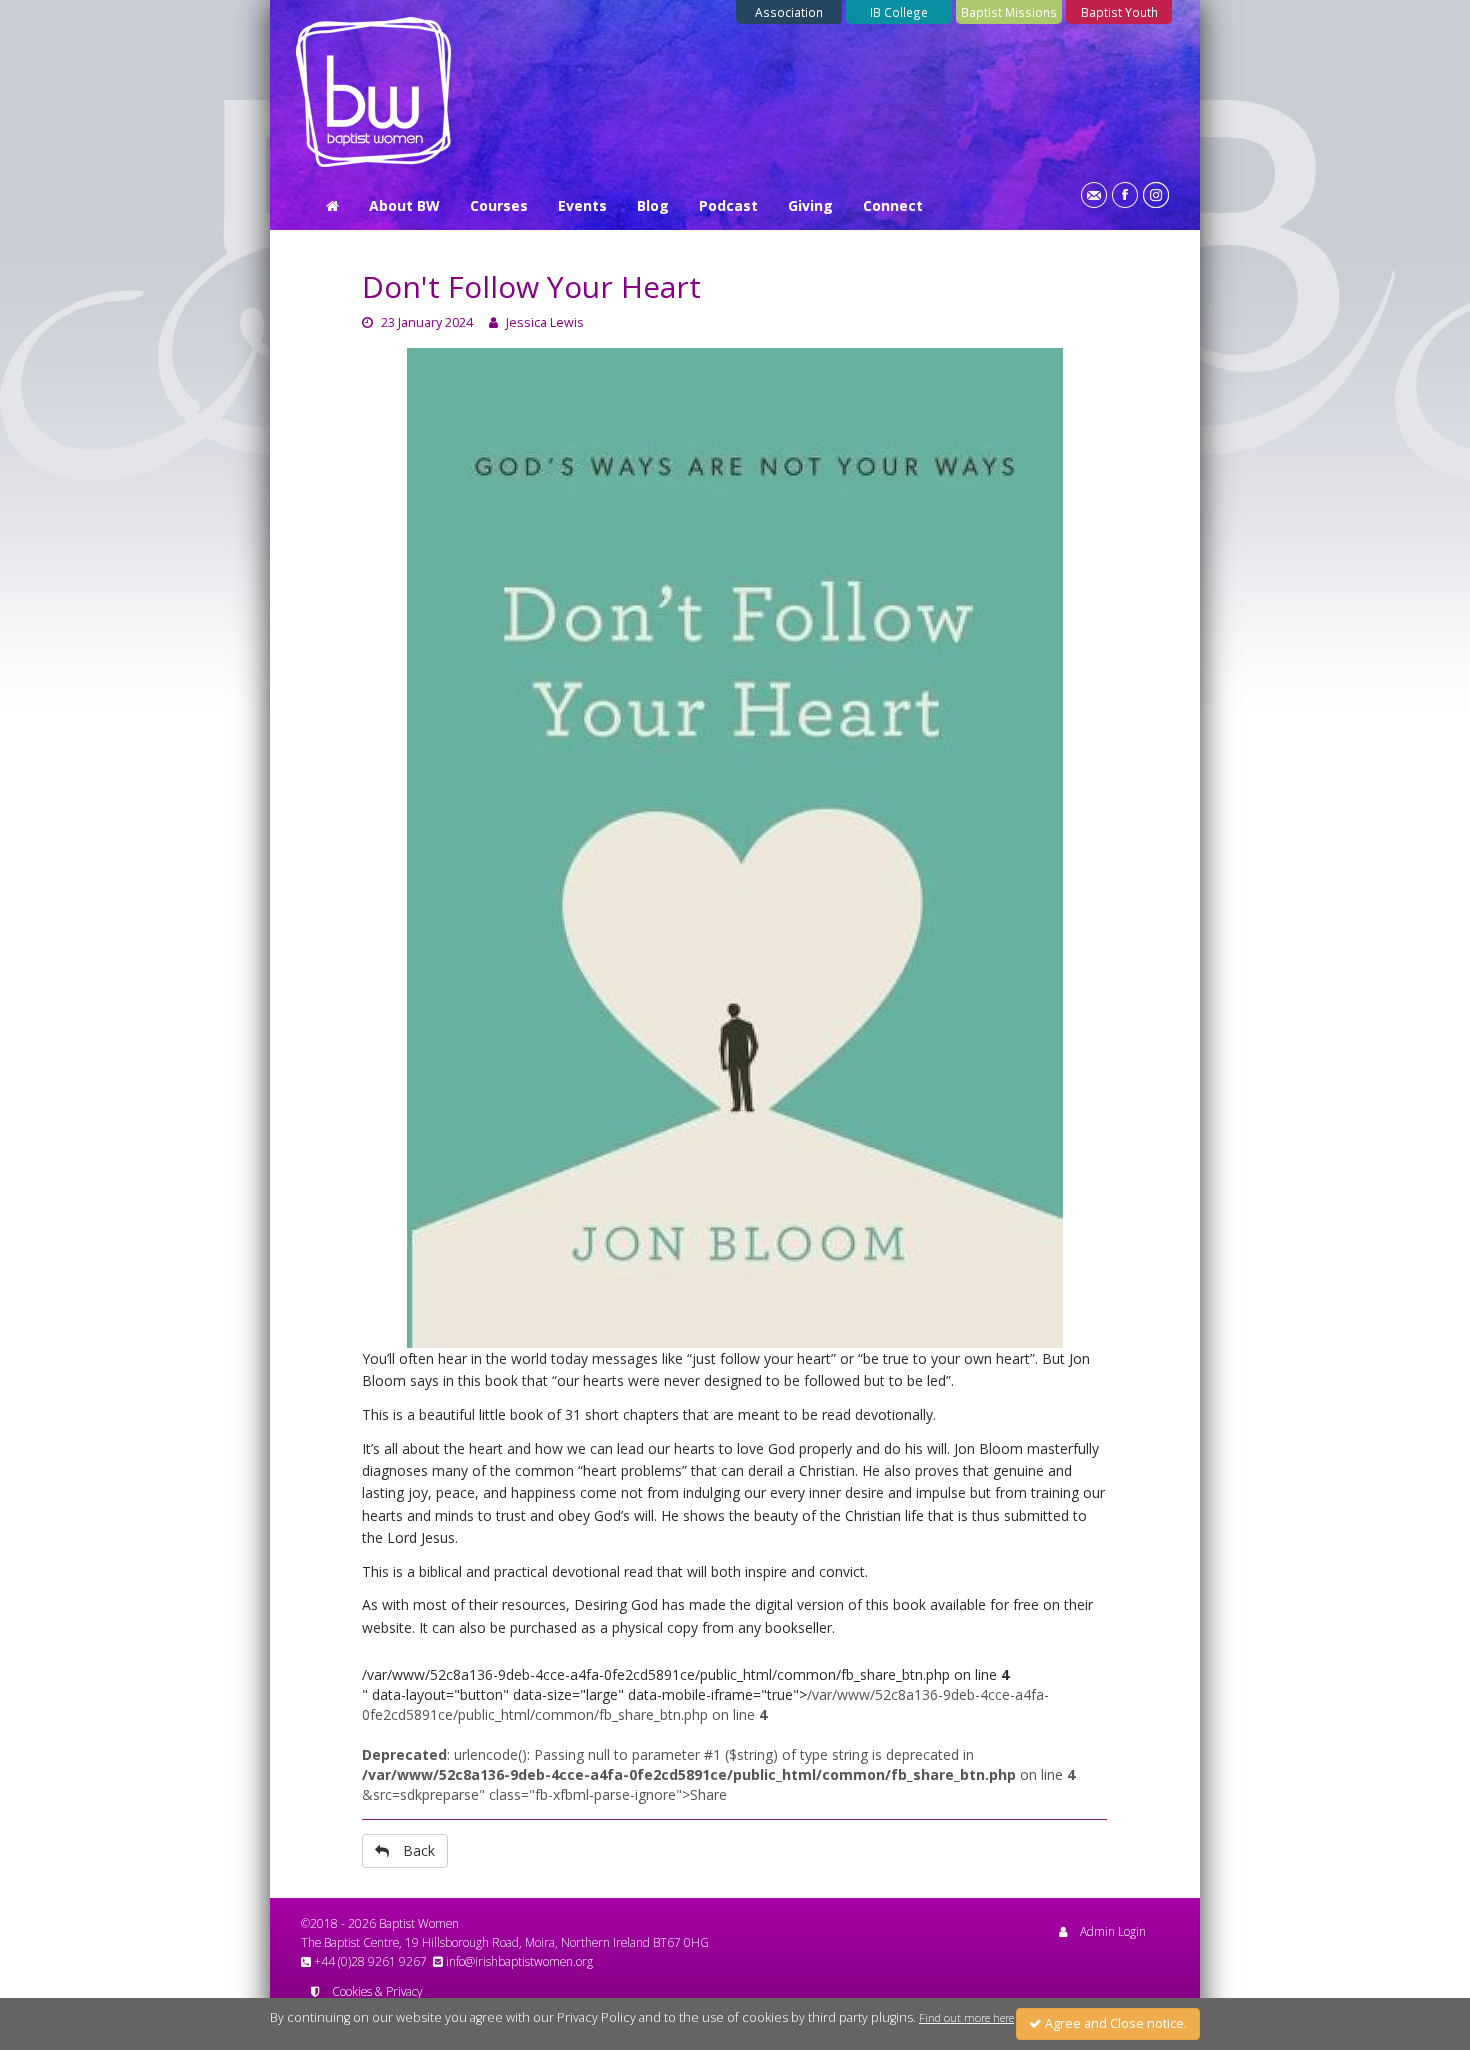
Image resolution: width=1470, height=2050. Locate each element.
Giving (810, 205)
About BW (404, 205)
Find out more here (966, 2018)
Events (582, 205)
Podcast (728, 205)
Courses (499, 205)
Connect (893, 205)
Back (419, 1850)
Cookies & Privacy (377, 1991)
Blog (653, 205)
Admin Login (1113, 1931)
